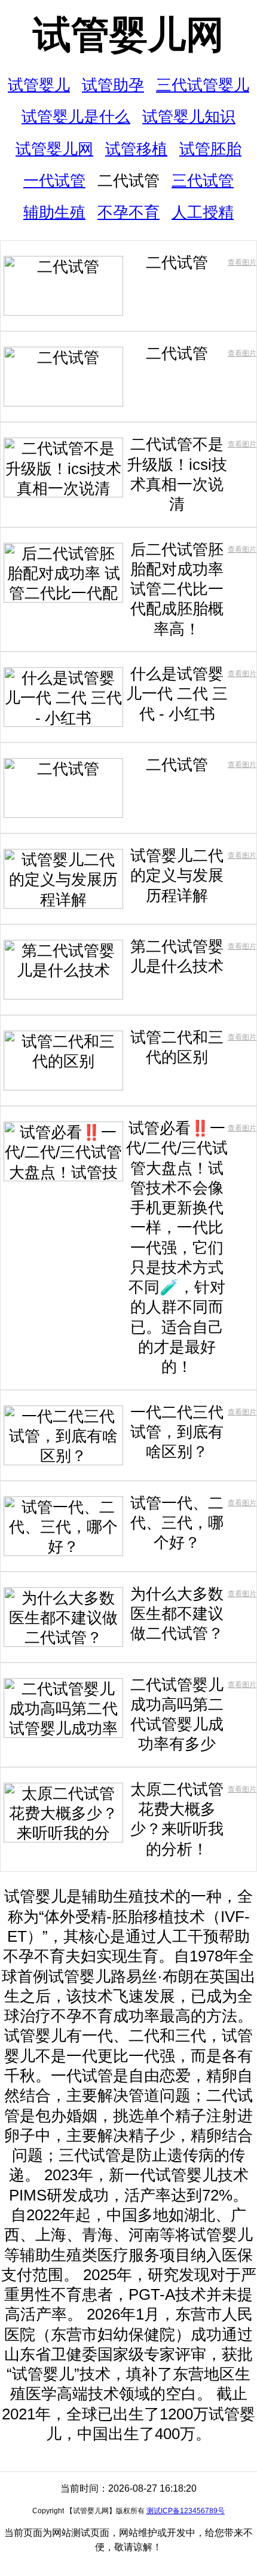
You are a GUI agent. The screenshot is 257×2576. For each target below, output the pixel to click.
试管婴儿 (39, 85)
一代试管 (54, 181)
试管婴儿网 (128, 35)
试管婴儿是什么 (76, 117)
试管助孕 (113, 85)
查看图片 (242, 262)
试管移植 (136, 149)
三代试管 (203, 181)
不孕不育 (128, 212)
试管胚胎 (210, 149)
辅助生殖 (54, 212)
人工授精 (203, 212)
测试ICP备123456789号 (186, 2511)
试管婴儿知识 (189, 117)
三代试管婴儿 (203, 85)
